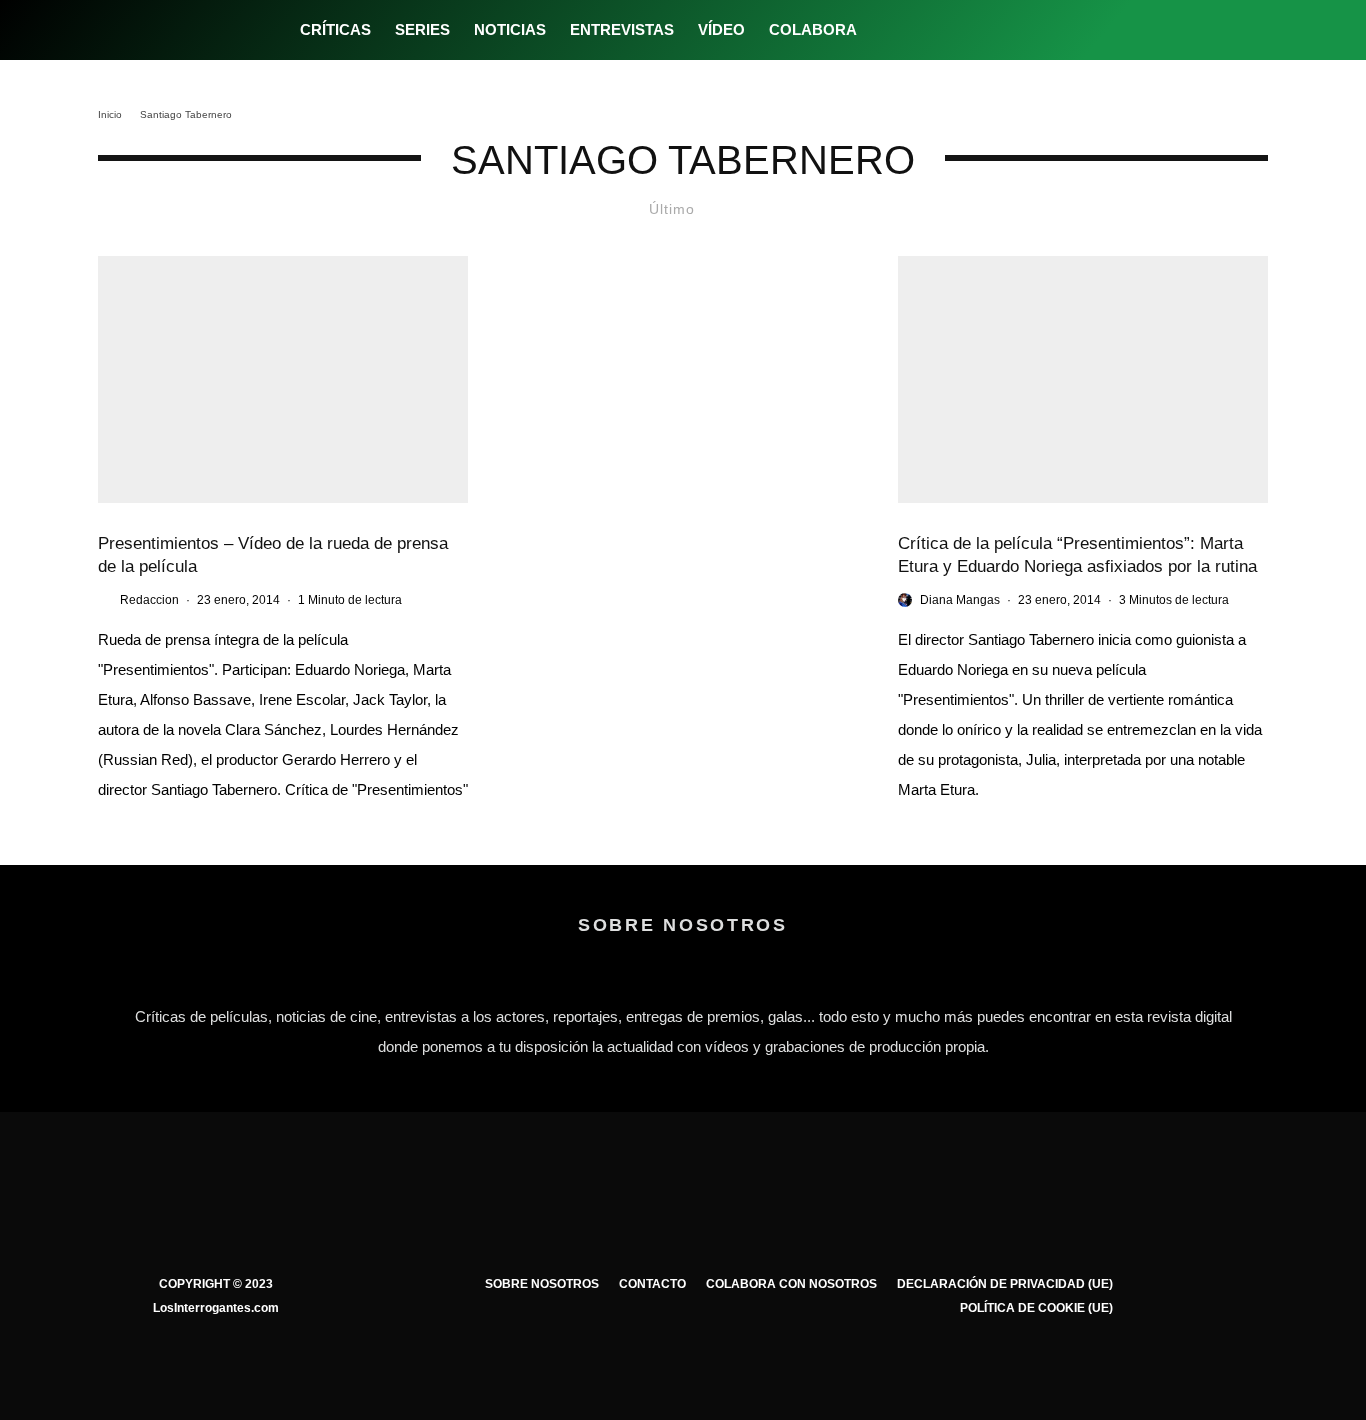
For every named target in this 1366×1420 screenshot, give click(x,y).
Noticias (510, 29)
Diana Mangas (960, 600)
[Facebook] (885, 30)
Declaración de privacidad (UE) (1005, 1284)
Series (422, 29)
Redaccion (149, 600)
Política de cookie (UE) (1036, 1308)
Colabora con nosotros (791, 1284)
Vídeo (721, 29)
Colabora (813, 29)
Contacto (652, 1284)
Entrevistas (622, 29)
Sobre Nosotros (542, 1284)
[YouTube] (984, 30)
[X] (918, 30)
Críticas (335, 29)
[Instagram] (951, 30)
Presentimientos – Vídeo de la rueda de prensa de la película (273, 555)
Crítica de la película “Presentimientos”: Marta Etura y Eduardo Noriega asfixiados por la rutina (1077, 555)
